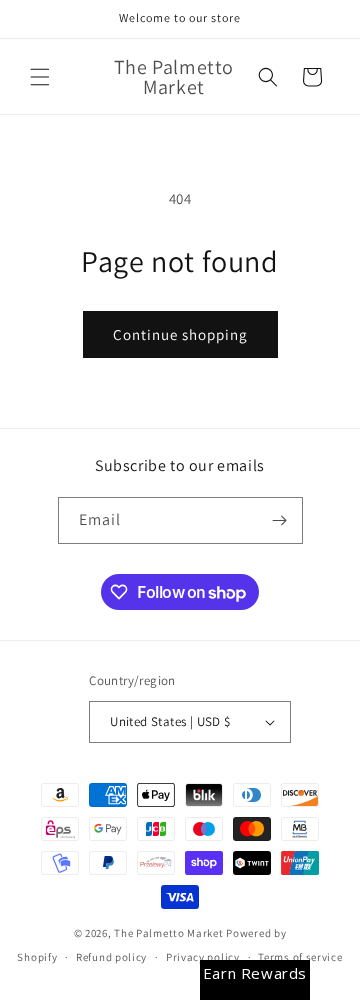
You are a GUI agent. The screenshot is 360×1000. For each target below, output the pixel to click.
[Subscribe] (280, 520)
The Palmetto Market (168, 933)
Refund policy (111, 957)
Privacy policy (203, 957)
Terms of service (300, 957)
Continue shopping (180, 334)
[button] (40, 77)
